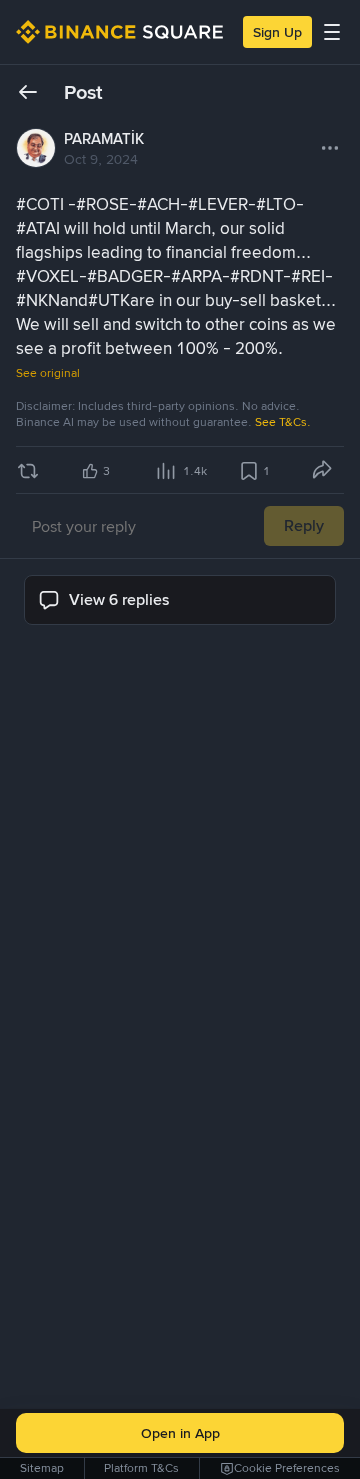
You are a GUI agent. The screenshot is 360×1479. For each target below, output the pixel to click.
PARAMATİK (104, 139)
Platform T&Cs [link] (141, 1468)
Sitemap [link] (42, 1468)
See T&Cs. (283, 422)
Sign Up (277, 32)
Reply (304, 525)
